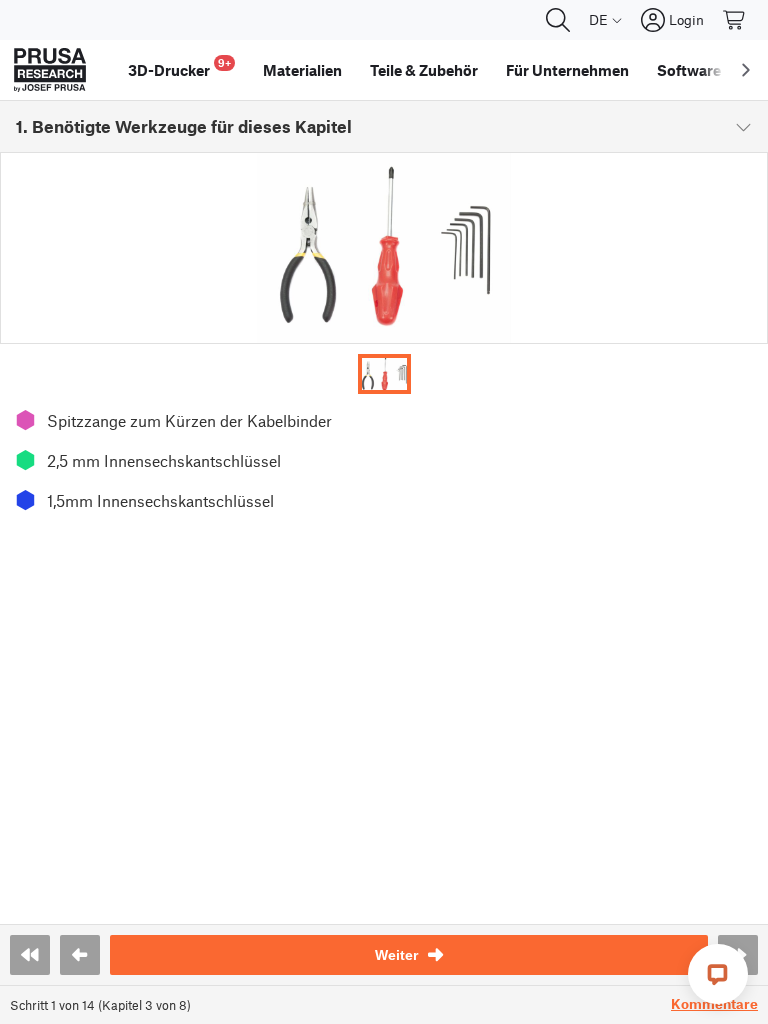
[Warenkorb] (735, 20)
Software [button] (689, 70)
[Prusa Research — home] (50, 70)
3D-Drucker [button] (179, 67)
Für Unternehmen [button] (567, 70)
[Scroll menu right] (746, 70)
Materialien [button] (302, 70)
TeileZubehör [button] (424, 70)
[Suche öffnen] (558, 20)
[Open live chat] (718, 974)
